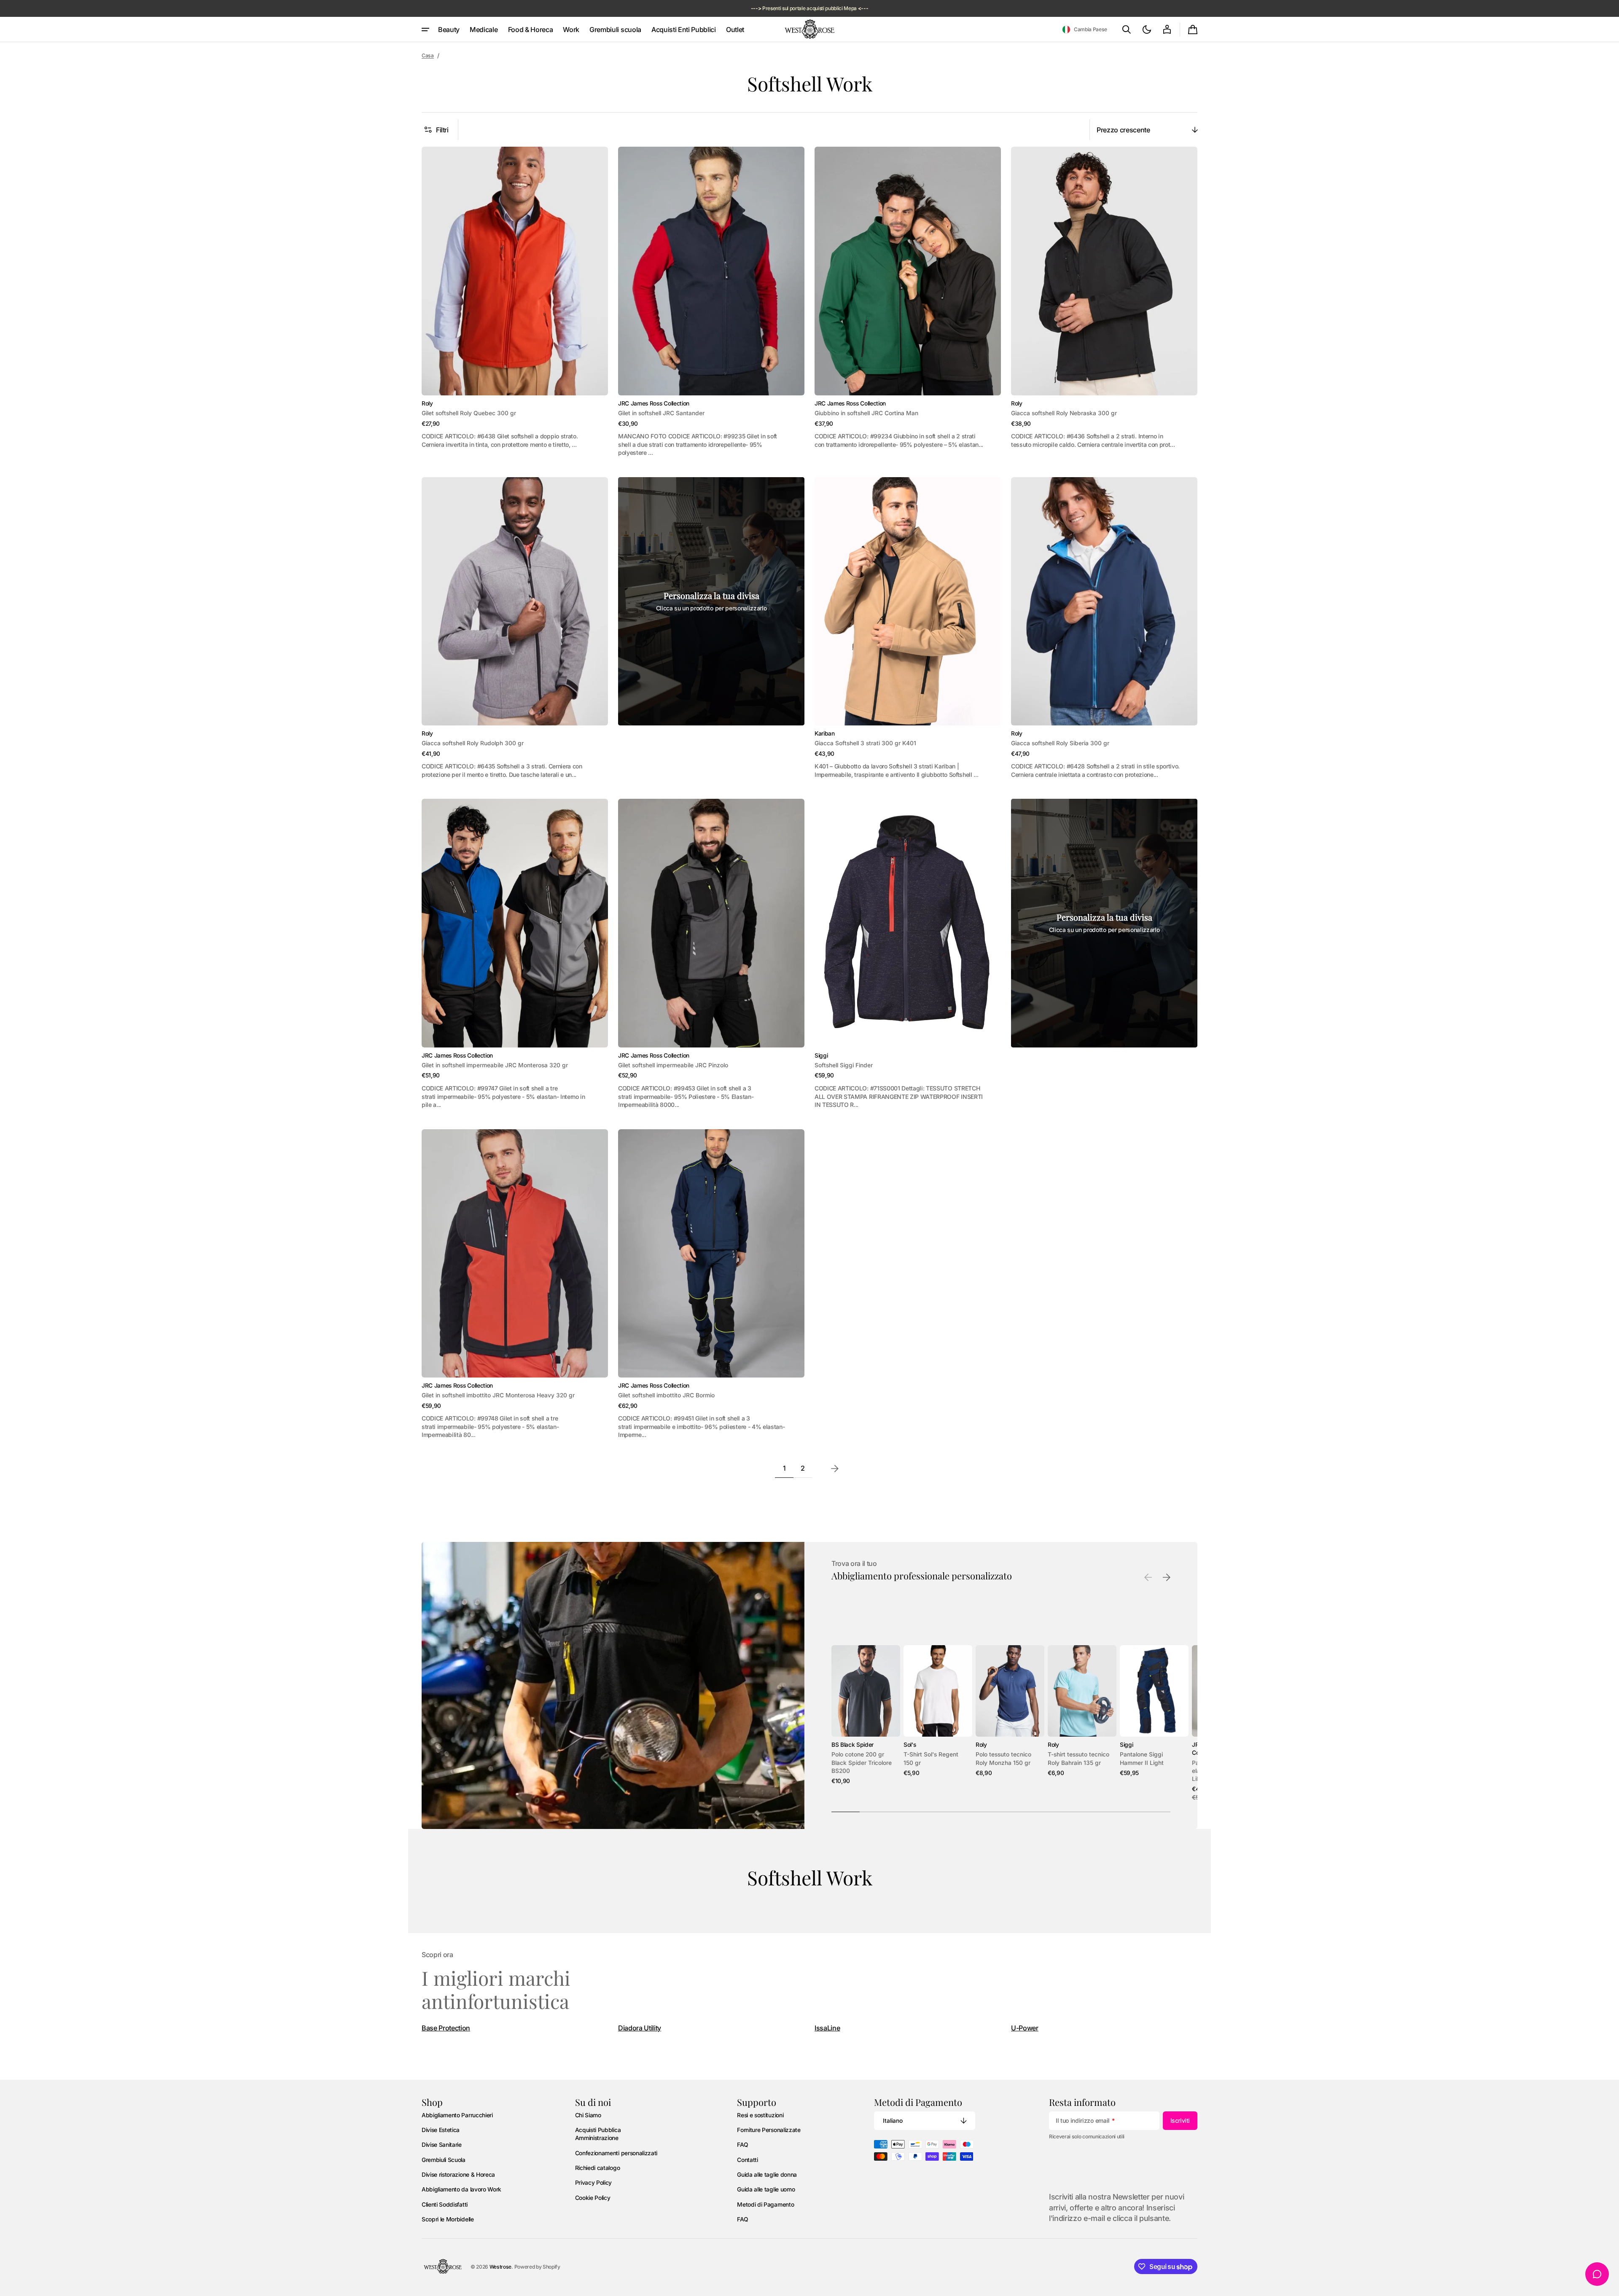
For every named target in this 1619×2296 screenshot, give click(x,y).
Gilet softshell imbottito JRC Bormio (666, 1395)
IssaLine (827, 2028)
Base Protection (446, 2028)
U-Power (1025, 2028)
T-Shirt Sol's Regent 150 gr (931, 1758)
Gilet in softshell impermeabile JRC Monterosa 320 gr (495, 1065)
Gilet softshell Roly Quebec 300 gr (469, 413)
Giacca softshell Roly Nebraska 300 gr (1064, 413)
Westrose (500, 2267)
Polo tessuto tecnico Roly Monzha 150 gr (1003, 1758)
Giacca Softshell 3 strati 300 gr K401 (865, 743)
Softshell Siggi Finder (844, 1065)
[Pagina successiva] (835, 1469)
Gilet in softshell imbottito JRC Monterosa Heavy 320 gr (498, 1395)
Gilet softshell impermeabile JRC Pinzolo (673, 1065)
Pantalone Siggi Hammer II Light (1142, 1758)
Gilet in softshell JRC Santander (661, 413)
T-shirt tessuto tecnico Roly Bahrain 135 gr (1078, 1758)
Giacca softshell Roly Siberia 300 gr (1060, 743)
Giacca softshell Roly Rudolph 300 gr (473, 743)
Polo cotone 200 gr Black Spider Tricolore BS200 (862, 1763)
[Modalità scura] (1147, 30)
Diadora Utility (640, 2028)
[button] (1085, 30)
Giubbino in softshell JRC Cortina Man (866, 413)
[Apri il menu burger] (425, 30)
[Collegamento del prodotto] (515, 302)
